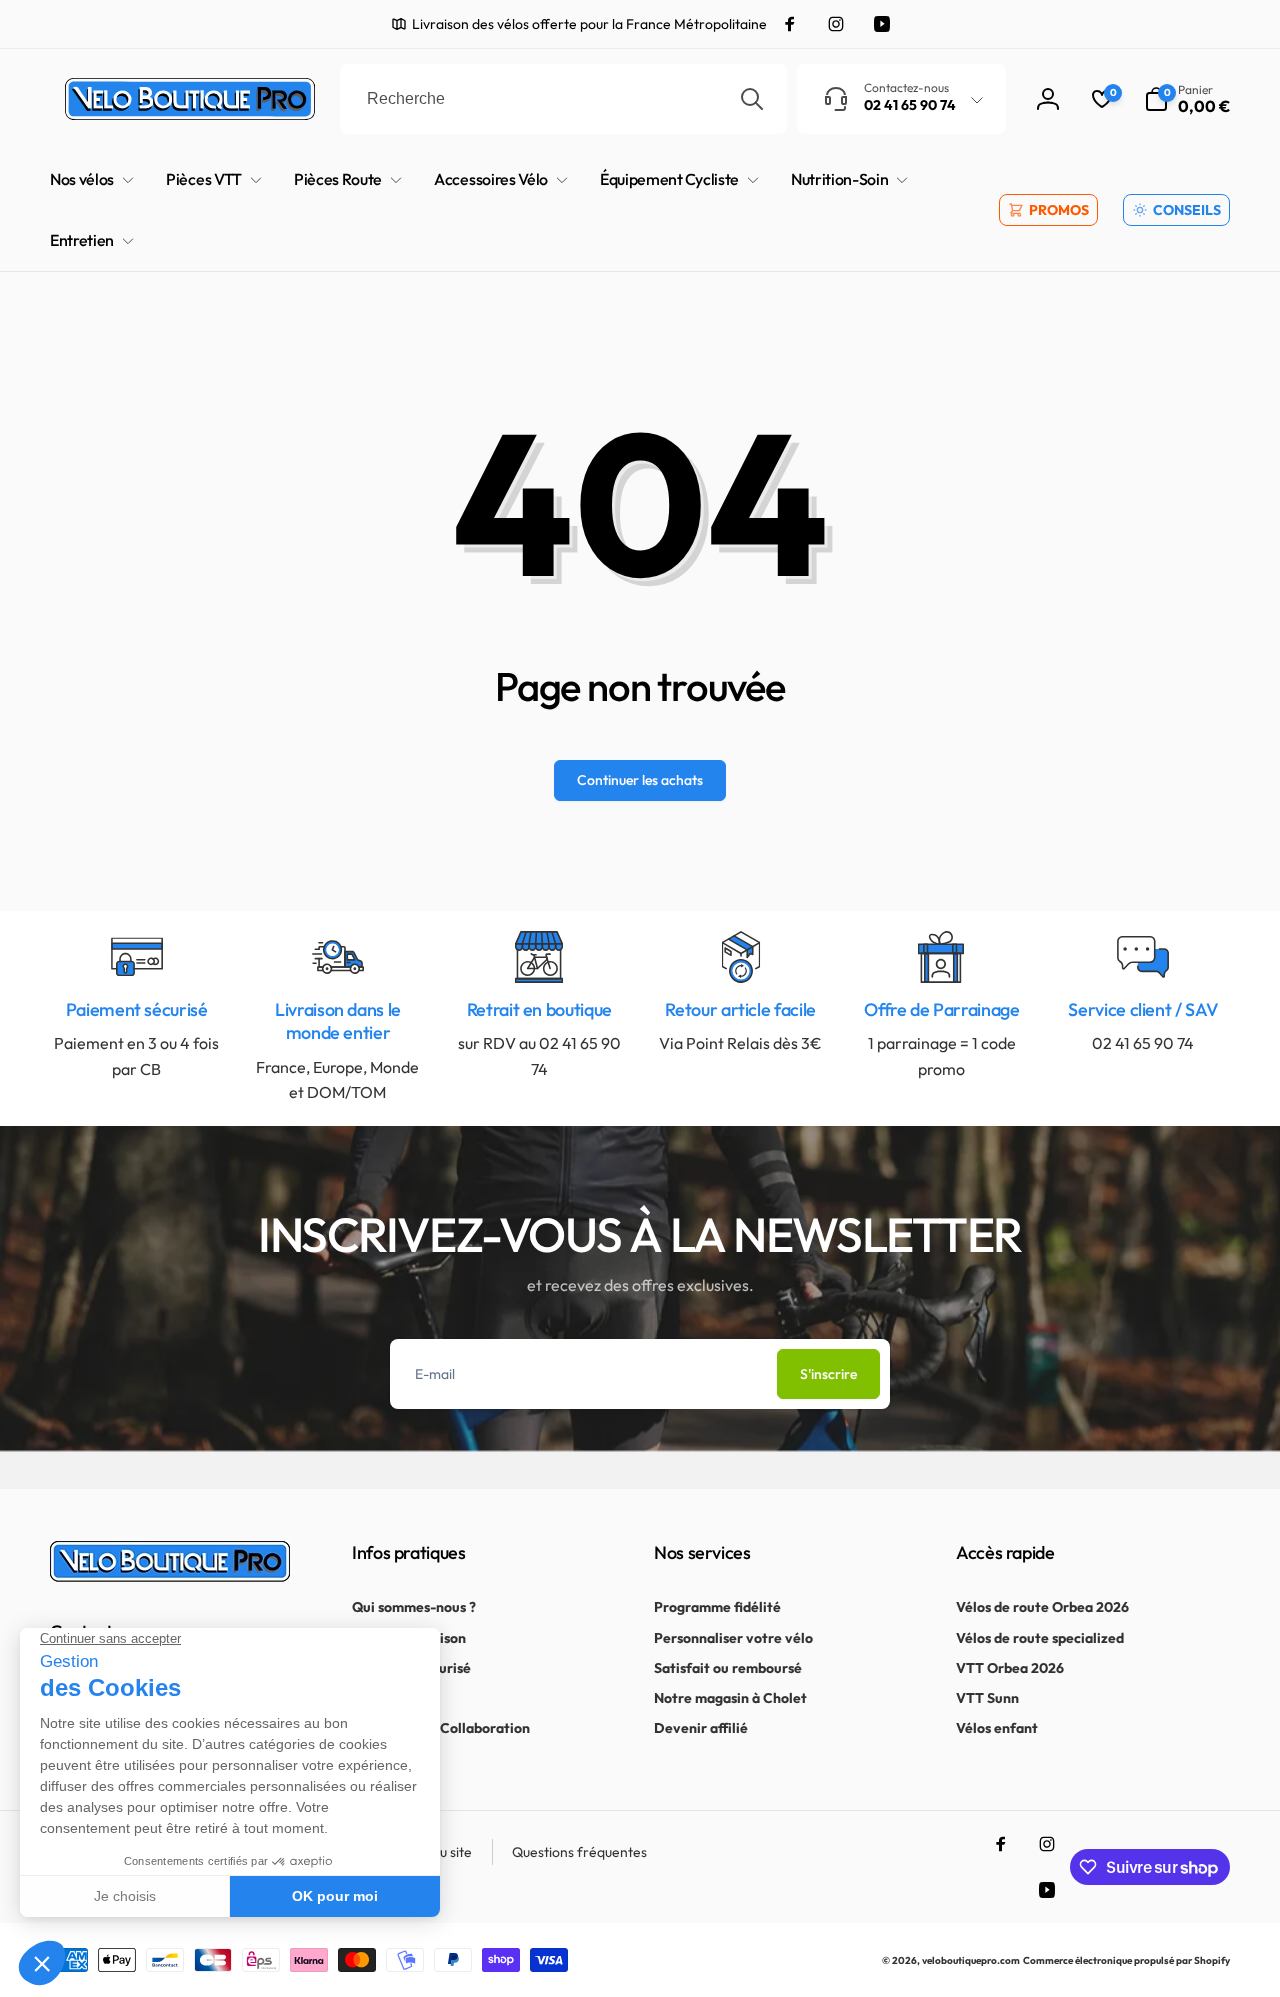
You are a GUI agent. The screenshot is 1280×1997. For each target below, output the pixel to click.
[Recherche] (752, 99)
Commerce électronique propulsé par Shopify (1126, 1960)
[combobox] (563, 99)
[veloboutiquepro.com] (170, 1576)
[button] (1187, 99)
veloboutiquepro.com (971, 1960)
